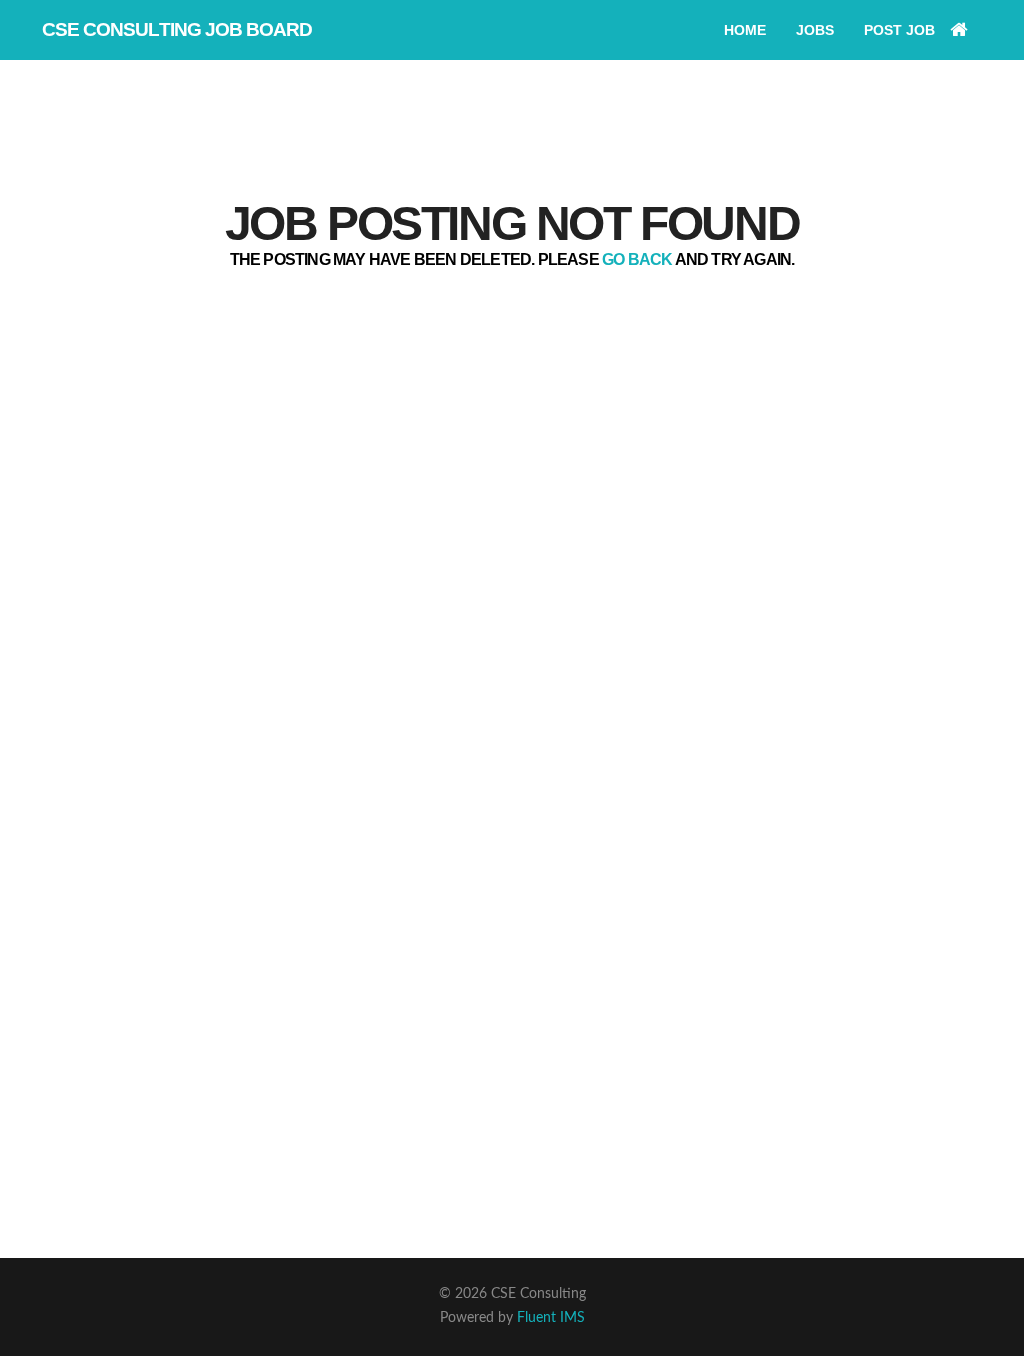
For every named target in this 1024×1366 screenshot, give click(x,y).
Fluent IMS (551, 1318)
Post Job (899, 30)
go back (637, 259)
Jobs (815, 30)
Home (745, 30)
